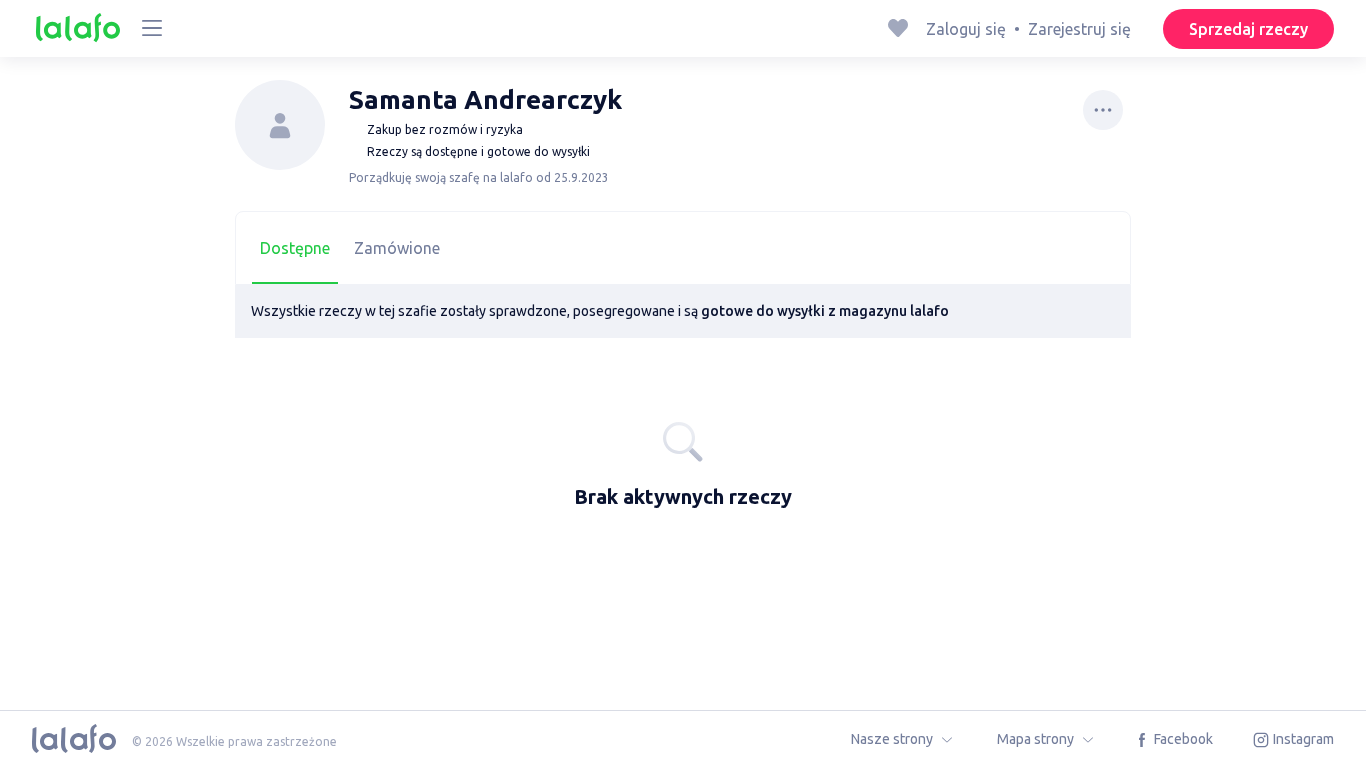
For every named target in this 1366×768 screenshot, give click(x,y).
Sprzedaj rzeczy (1248, 29)
